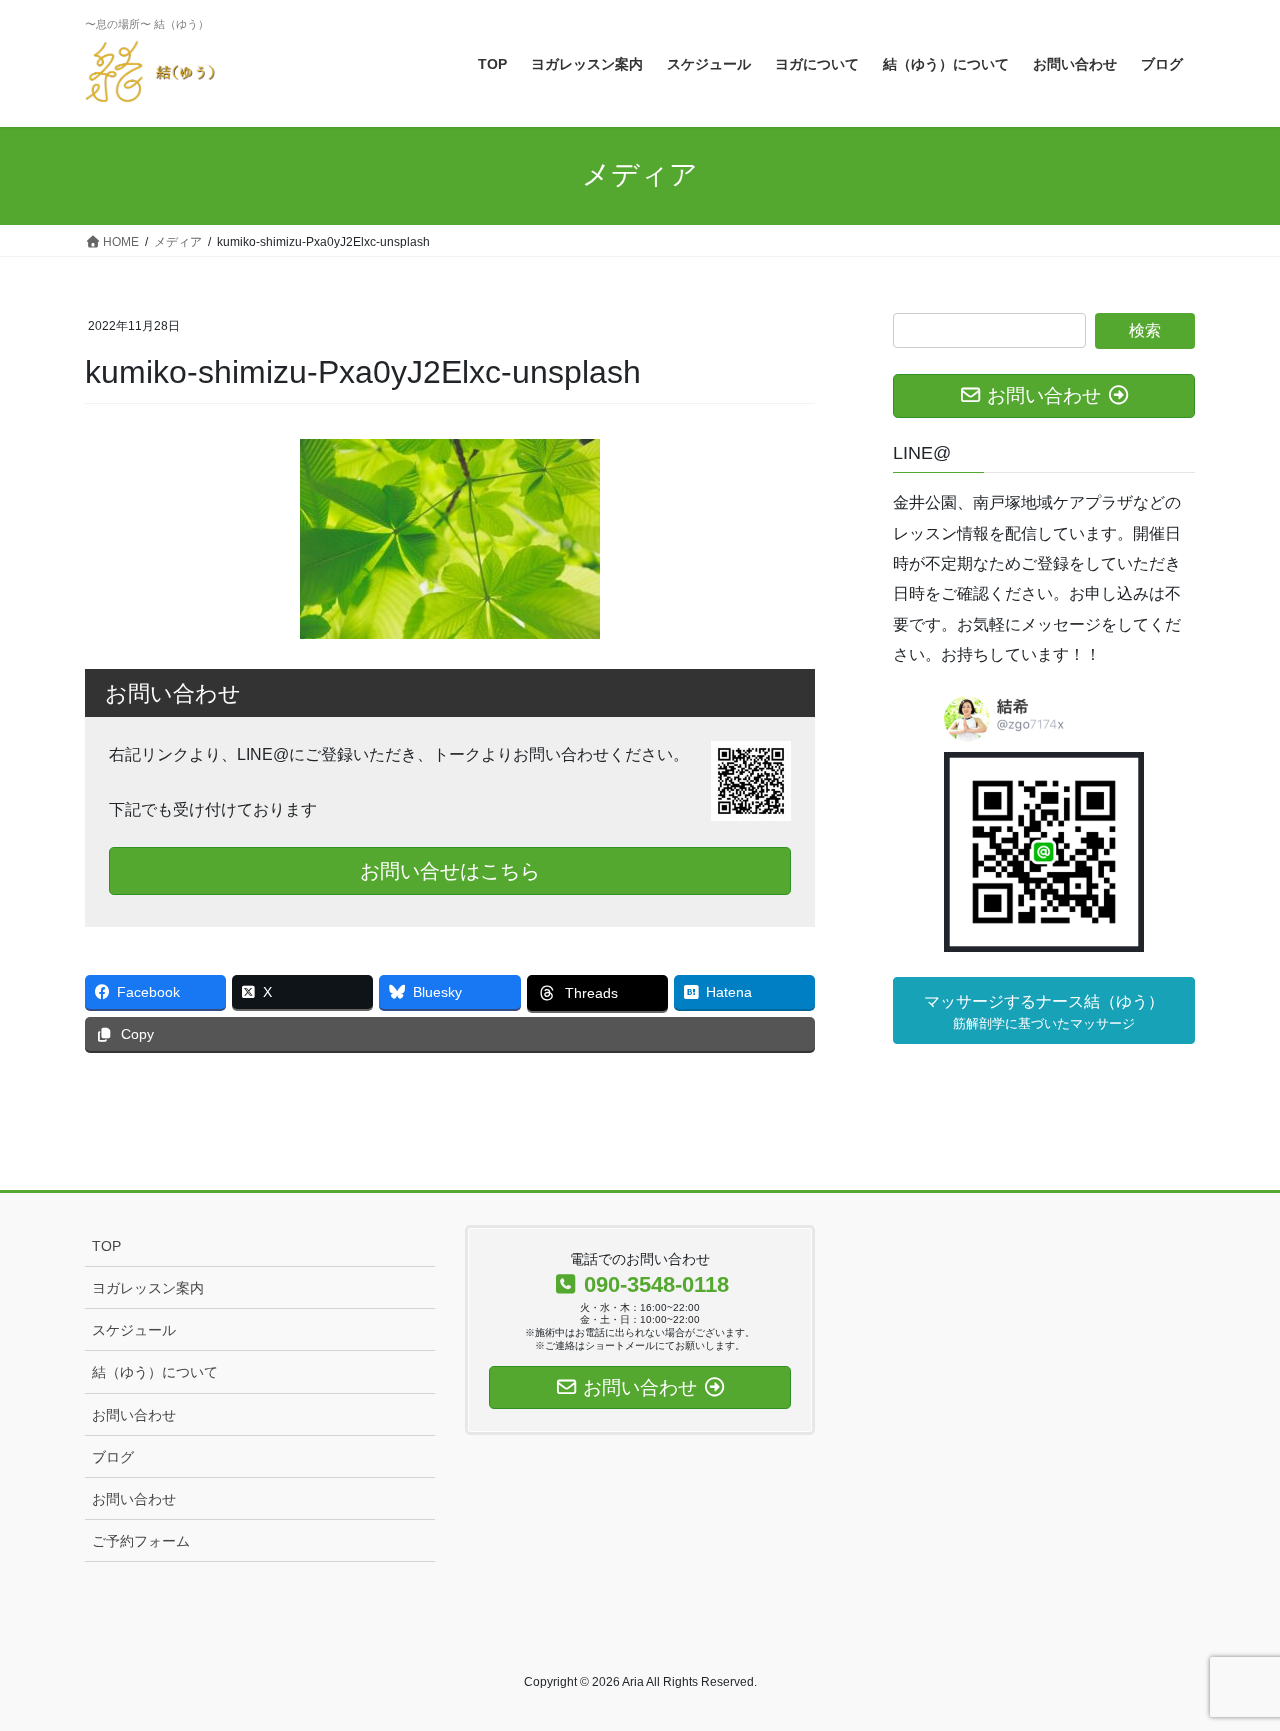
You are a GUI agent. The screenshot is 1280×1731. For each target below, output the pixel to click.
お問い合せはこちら (450, 871)
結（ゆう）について (155, 1372)
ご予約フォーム (141, 1541)
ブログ (113, 1457)
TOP (106, 1246)
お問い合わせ (134, 1415)
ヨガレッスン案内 (148, 1288)
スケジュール (134, 1330)
